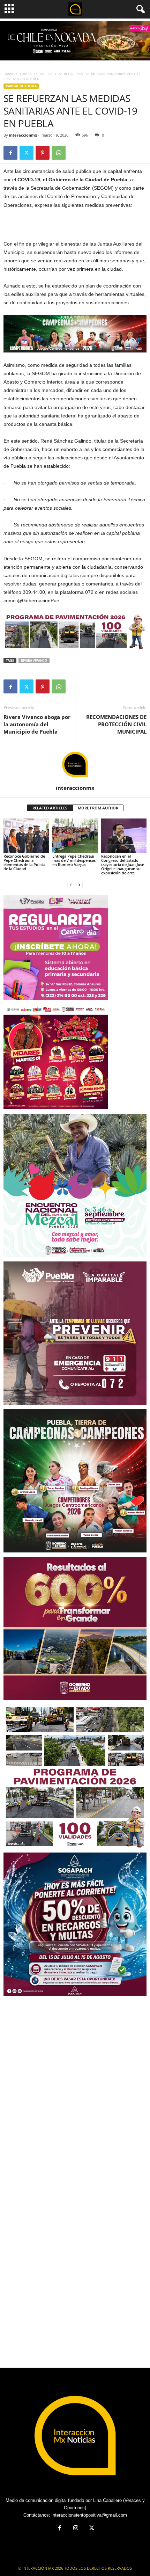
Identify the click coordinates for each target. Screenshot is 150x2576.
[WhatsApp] (59, 153)
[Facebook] (10, 153)
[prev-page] (71, 885)
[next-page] (79, 885)
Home (8, 74)
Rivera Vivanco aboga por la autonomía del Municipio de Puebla (37, 724)
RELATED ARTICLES (50, 808)
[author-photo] (75, 764)
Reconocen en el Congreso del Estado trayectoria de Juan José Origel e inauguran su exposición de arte (123, 864)
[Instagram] (76, 2529)
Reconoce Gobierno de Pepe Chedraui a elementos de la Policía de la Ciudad (24, 862)
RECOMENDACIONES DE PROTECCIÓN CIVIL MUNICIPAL (116, 724)
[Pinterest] (43, 153)
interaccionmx (23, 135)
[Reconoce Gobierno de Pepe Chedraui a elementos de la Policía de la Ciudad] (26, 835)
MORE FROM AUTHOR (98, 808)
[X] (27, 153)
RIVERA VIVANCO (34, 660)
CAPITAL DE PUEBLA (36, 74)
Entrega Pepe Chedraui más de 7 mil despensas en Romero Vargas (74, 860)
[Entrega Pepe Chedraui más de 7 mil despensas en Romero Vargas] (75, 835)
